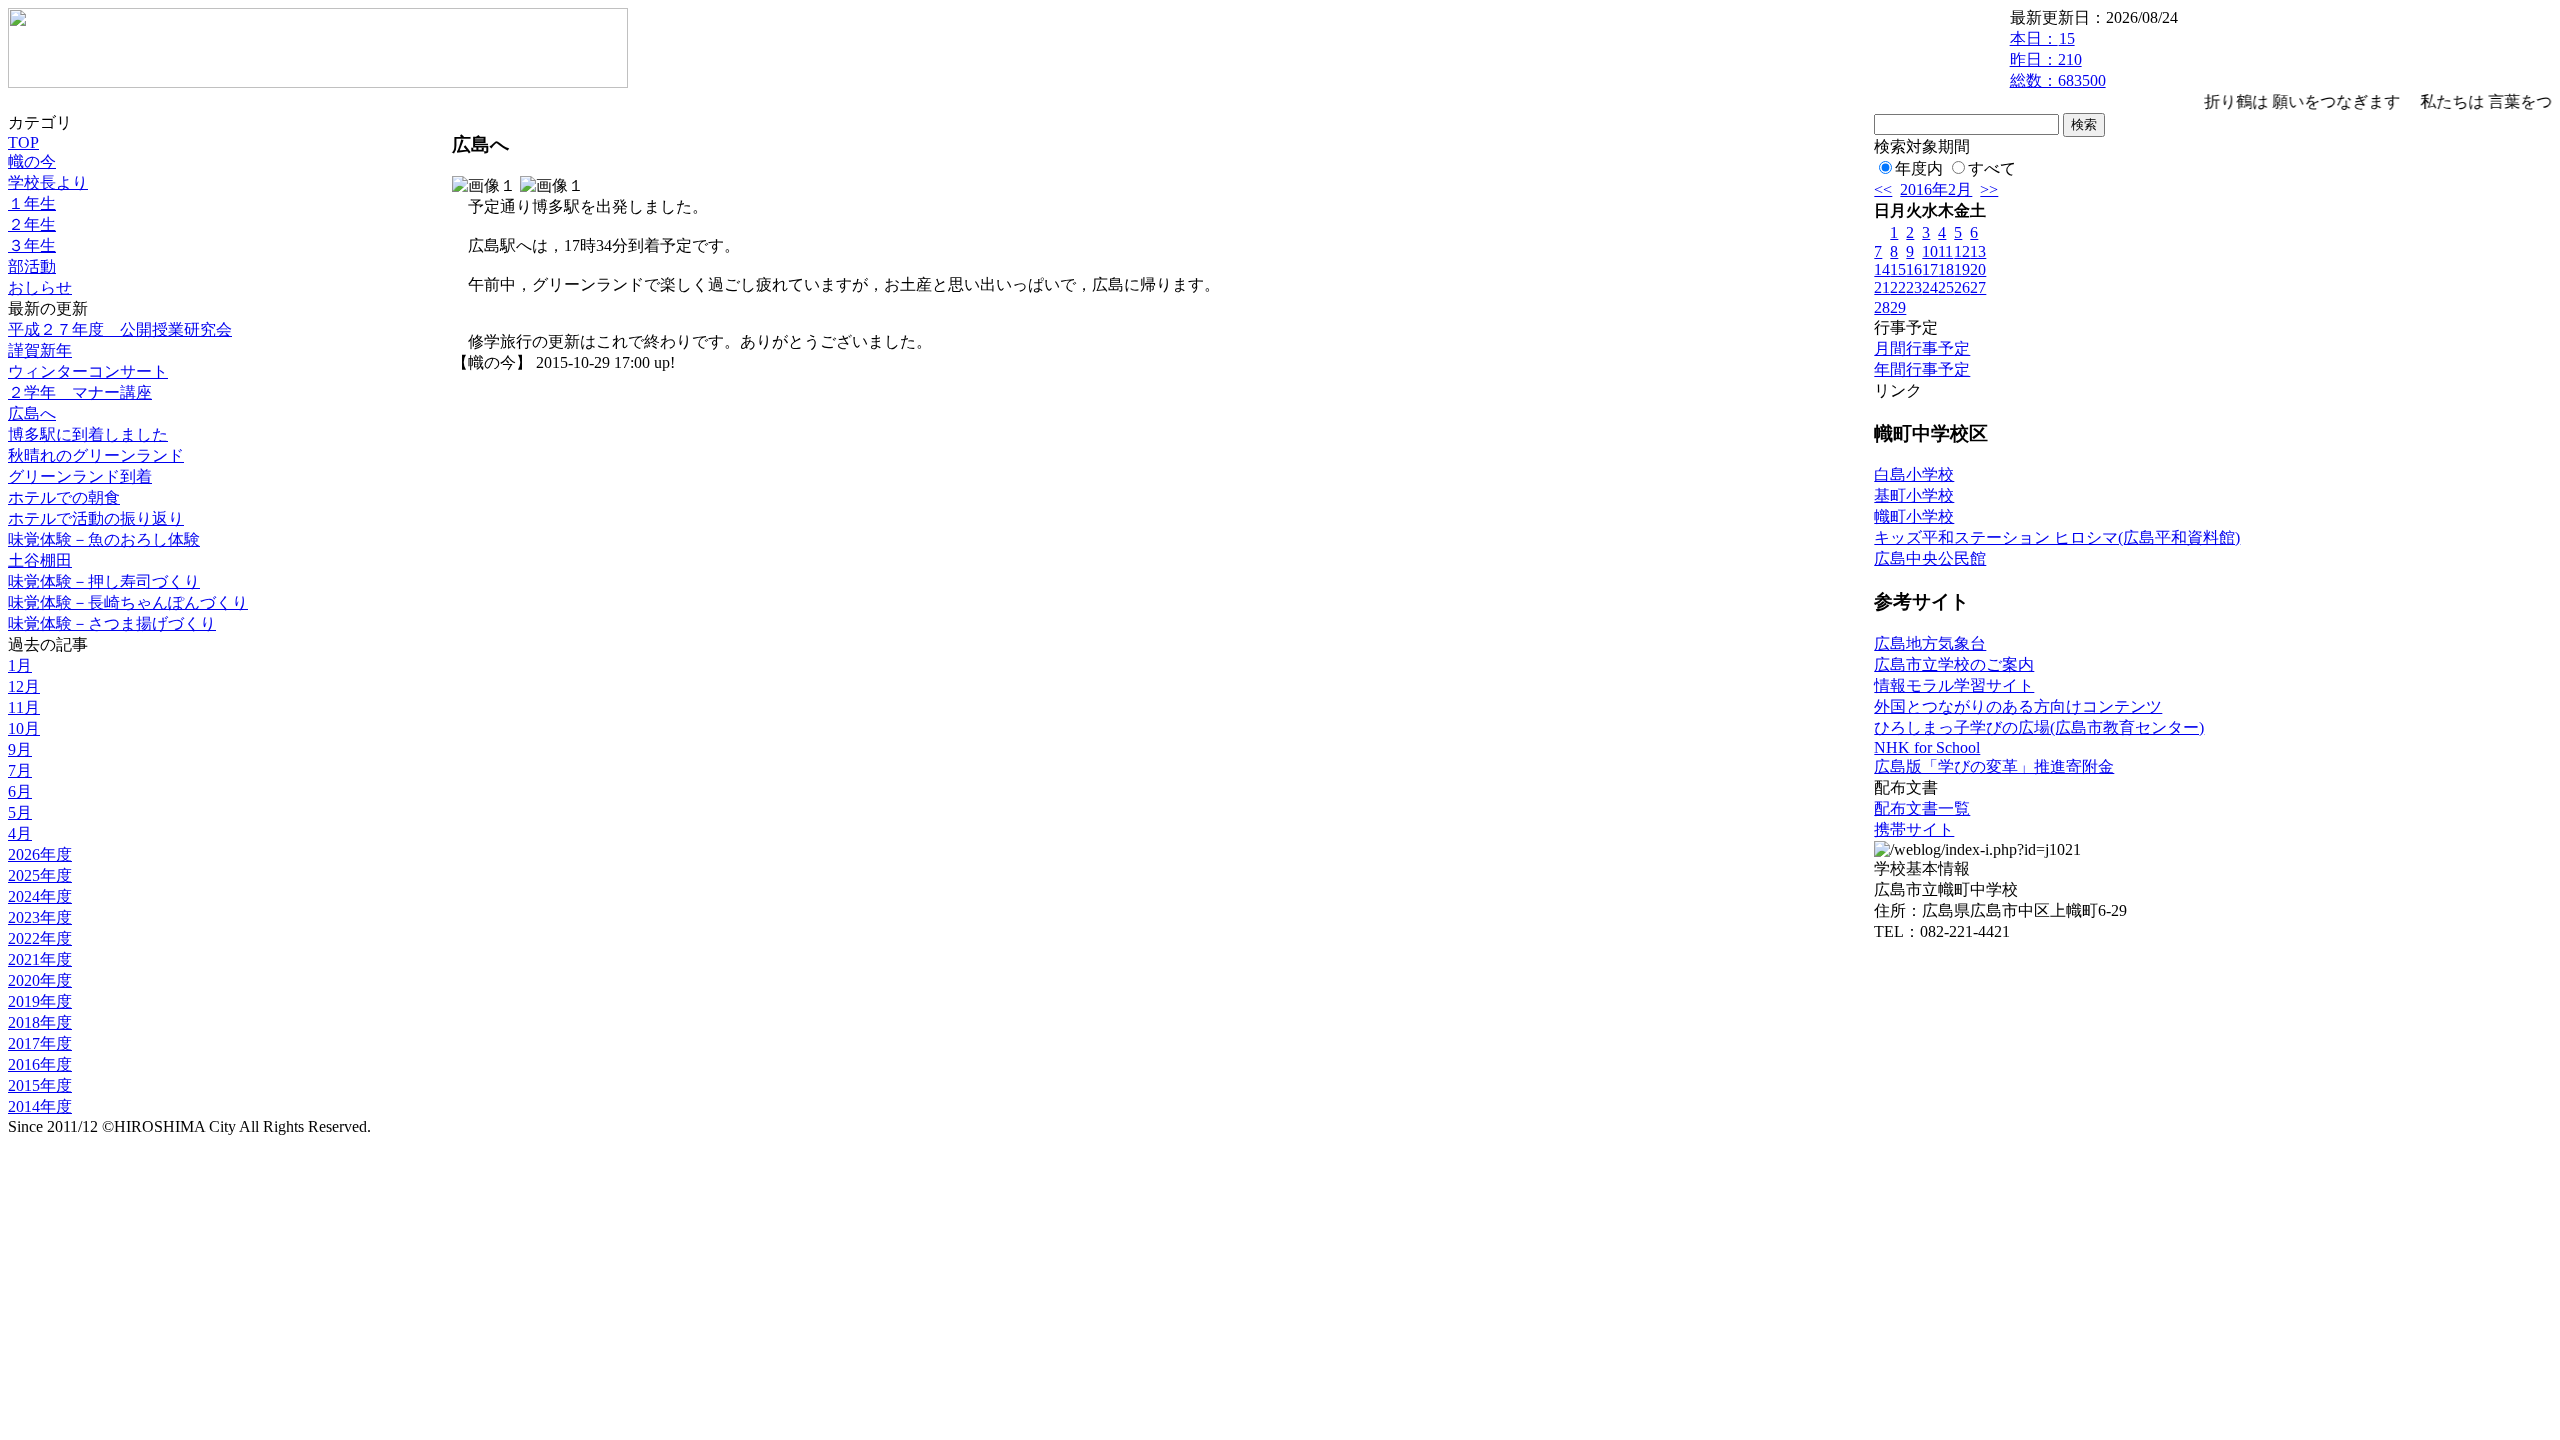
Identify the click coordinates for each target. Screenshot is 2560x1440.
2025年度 (40, 875)
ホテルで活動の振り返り (96, 518)
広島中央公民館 (1930, 558)
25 (1946, 287)
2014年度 (40, 1106)
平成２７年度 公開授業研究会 (120, 329)
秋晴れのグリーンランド (96, 455)
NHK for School (1927, 747)
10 (1930, 251)
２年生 (32, 224)
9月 (20, 749)
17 (1930, 269)
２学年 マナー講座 (80, 392)
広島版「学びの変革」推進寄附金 (1994, 766)
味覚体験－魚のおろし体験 (104, 539)
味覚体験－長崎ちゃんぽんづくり (128, 602)
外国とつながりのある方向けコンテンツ (2018, 706)
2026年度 (40, 854)
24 (1930, 287)
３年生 (32, 245)
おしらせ (40, 287)
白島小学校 (1914, 474)
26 (1962, 287)
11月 (24, 707)
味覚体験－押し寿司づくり (104, 581)
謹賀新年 (40, 350)
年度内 (1919, 168)
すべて (1992, 168)
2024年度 (40, 896)
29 (1898, 307)
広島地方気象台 (1930, 643)
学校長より (48, 182)
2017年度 (40, 1043)
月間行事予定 (1922, 348)
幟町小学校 (1914, 516)
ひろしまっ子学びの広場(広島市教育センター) (2039, 727)
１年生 (32, 203)
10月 (24, 728)
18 (1946, 269)
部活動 (32, 266)
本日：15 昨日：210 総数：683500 (2058, 59)
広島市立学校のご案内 (1954, 664)
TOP (23, 142)
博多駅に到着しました (88, 434)
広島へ (32, 413)
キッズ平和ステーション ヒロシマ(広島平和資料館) (2057, 537)
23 (1914, 287)
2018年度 (40, 1022)
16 (1914, 269)
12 (1962, 251)
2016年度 (40, 1064)
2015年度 (40, 1085)
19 (1962, 269)
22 (1898, 287)
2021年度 (40, 959)
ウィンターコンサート (88, 371)
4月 (20, 833)
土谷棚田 (40, 560)
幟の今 (32, 161)
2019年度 (40, 1001)
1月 (20, 665)
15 (1898, 269)
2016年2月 (1936, 189)
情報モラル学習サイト (1954, 685)
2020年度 (40, 980)
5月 (20, 812)
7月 (20, 770)
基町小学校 (1914, 495)
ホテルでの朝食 (64, 497)
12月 (24, 686)
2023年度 (40, 917)
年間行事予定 (1922, 369)
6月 (20, 791)
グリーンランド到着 (80, 476)
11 (1945, 251)
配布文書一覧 (1922, 808)
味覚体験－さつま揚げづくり (112, 623)
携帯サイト (1914, 829)
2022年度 (40, 938)
